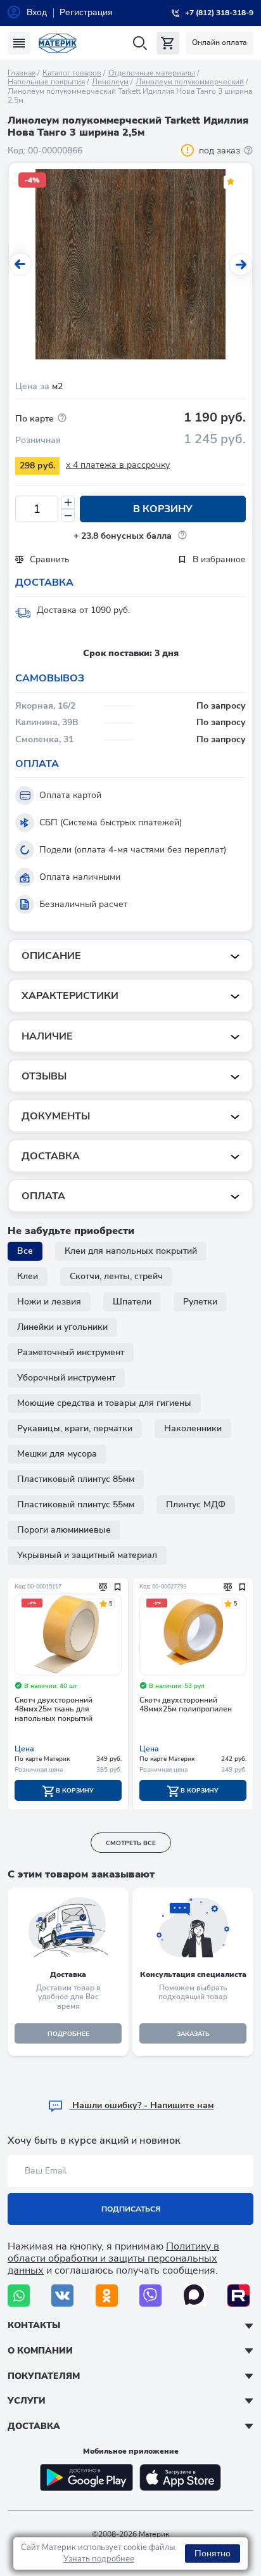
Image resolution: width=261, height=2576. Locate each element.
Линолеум (110, 82)
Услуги (27, 2401)
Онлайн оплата (220, 42)
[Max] (195, 2296)
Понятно (213, 2553)
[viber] (150, 2296)
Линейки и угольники (62, 1327)
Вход (37, 12)
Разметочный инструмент (71, 1352)
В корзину (163, 509)
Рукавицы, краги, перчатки (75, 1428)
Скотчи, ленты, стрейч (116, 1276)
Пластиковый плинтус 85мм (76, 1479)
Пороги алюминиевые (64, 1530)
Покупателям (44, 2376)
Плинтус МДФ (196, 1504)
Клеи (28, 1276)
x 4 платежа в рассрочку (118, 465)
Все (25, 1251)
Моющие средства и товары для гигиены (104, 1403)
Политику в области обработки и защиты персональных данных (113, 2258)
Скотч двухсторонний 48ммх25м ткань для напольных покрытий (54, 1710)
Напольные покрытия (46, 82)
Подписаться (131, 2209)
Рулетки (200, 1302)
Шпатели (132, 1302)
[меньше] (68, 516)
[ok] (107, 2296)
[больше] (68, 502)
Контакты (34, 2325)
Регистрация (86, 12)
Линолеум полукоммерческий (190, 82)
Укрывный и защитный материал (87, 1555)
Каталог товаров (72, 73)
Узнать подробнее (99, 2559)
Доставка (34, 2426)
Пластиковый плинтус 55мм (76, 1504)
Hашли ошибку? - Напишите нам (142, 2105)
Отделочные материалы (152, 73)
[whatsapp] (19, 2296)
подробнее (68, 2034)
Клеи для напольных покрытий (131, 1251)
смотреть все (131, 1843)
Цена (24, 1749)
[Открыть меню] (19, 43)
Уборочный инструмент (66, 1378)
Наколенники (193, 1428)
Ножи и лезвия (49, 1302)
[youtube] (239, 2296)
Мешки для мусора (57, 1454)
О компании (40, 2351)
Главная (22, 73)
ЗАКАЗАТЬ (193, 2034)
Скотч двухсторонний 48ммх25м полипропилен (186, 1705)
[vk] (62, 2296)
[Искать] (140, 43)
